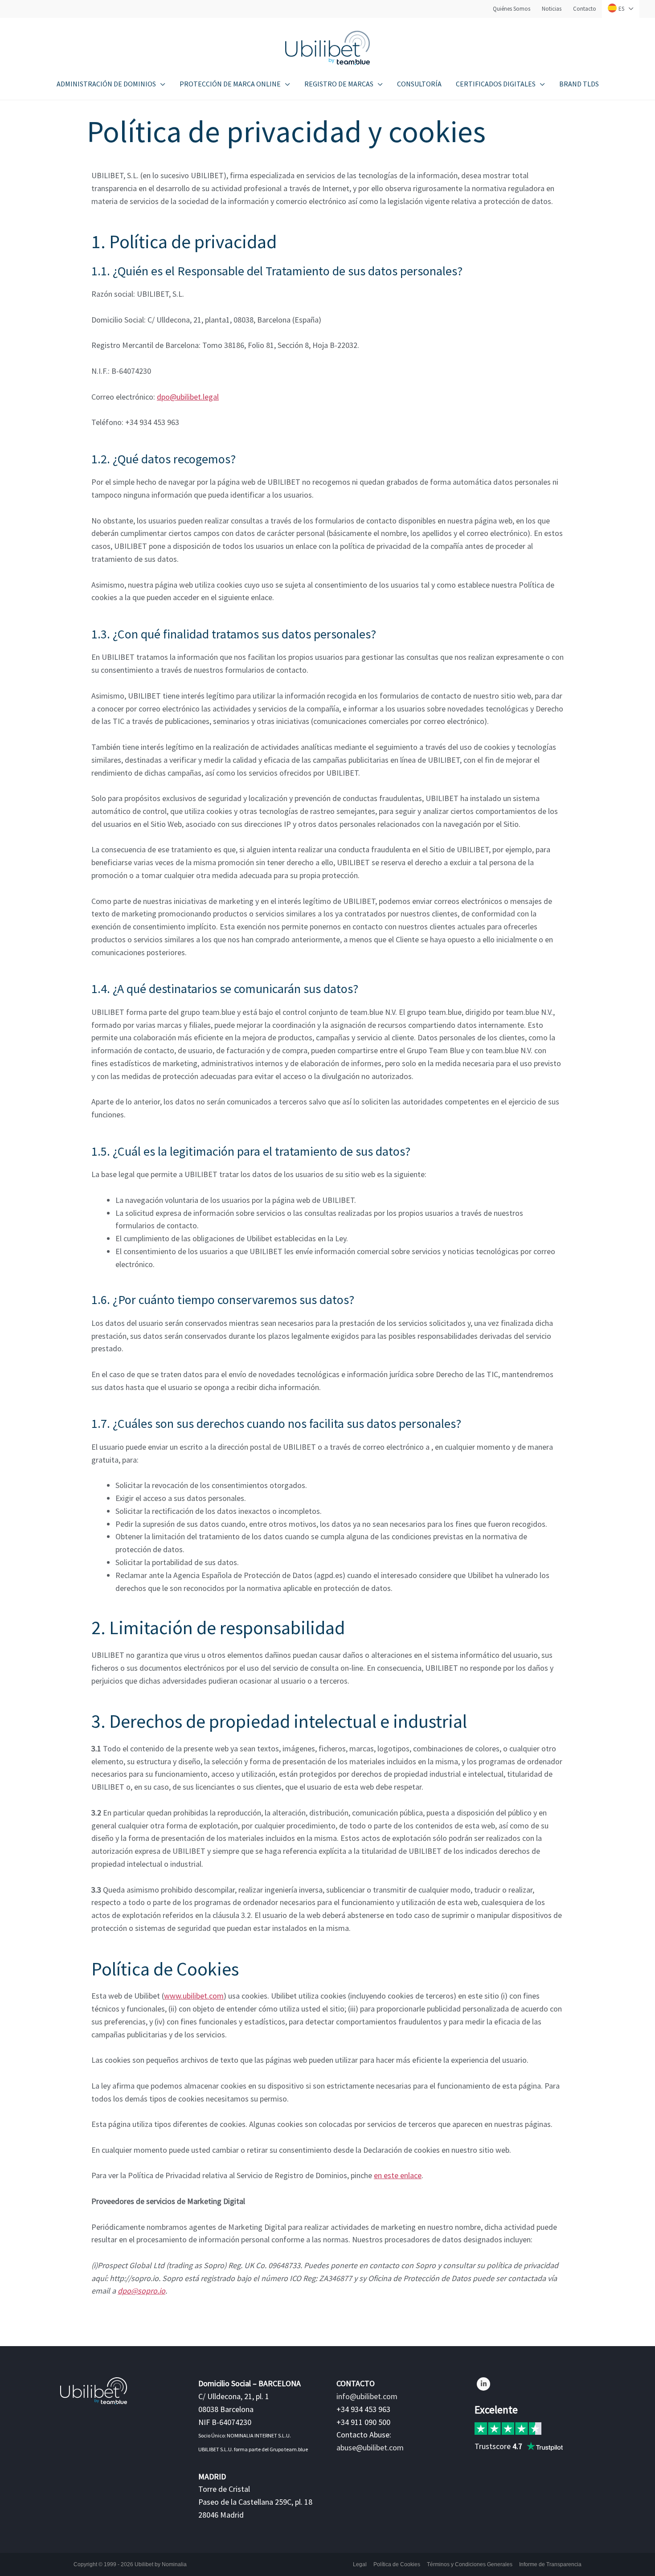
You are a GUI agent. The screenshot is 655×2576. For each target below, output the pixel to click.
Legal (360, 2564)
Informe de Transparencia (550, 2564)
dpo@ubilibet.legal (188, 397)
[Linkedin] (483, 2384)
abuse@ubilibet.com (370, 2447)
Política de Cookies (397, 2564)
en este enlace (398, 2175)
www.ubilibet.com (194, 1996)
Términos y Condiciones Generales (470, 2564)
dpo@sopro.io (141, 2291)
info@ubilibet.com (367, 2396)
